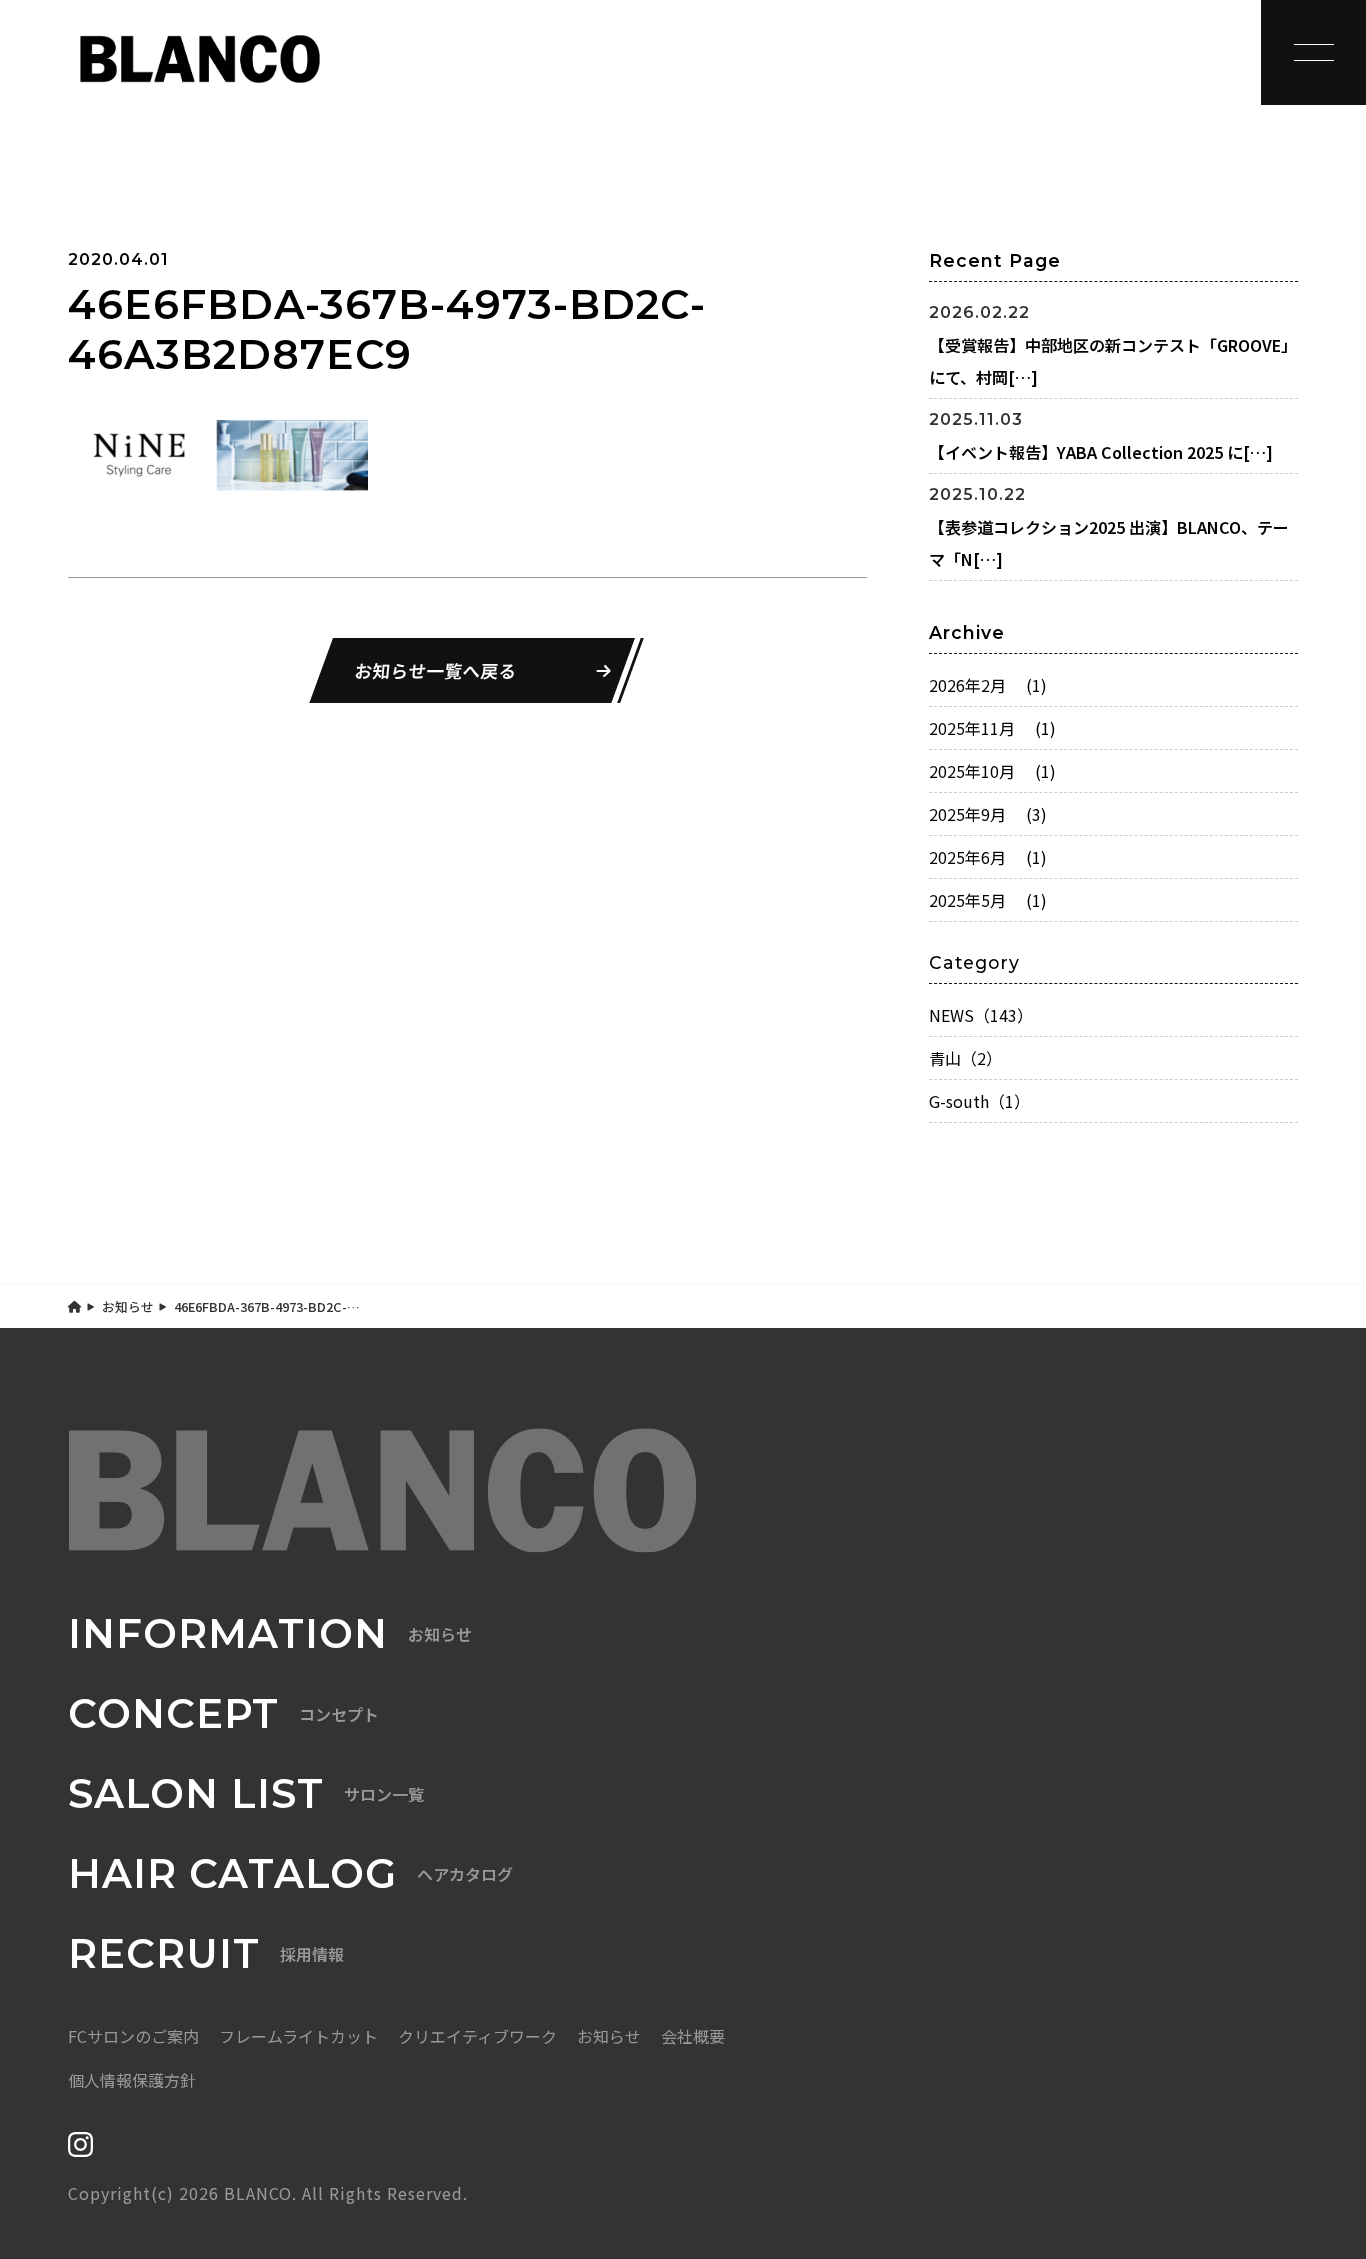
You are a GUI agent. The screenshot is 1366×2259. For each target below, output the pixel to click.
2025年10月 (992, 771)
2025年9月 (988, 814)
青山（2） (965, 1058)
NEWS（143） (981, 1015)
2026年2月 (988, 685)
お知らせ (128, 1306)
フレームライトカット (298, 2036)
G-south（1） (979, 1101)
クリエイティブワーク (477, 2036)
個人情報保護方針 (132, 2080)
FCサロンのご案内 (133, 2036)
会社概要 (693, 2036)
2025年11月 (992, 728)
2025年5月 (988, 900)
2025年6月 (988, 857)
